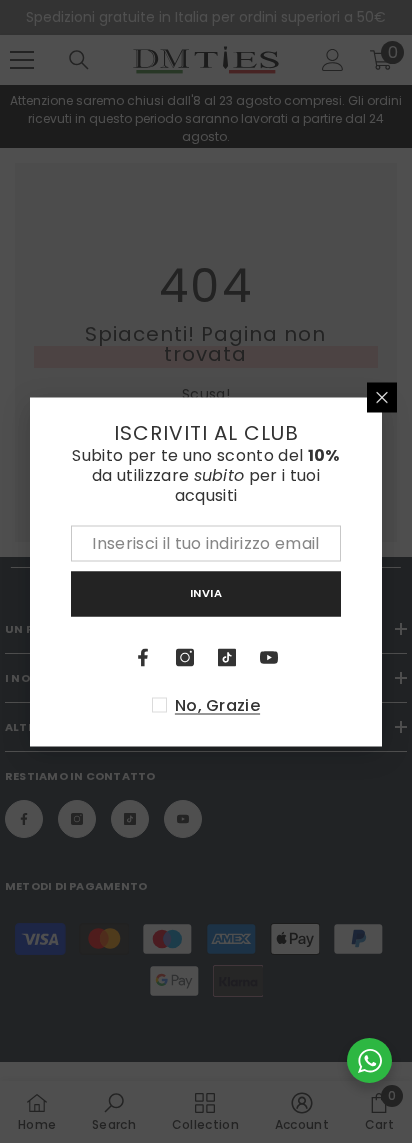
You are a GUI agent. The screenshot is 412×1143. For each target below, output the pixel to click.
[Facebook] (143, 657)
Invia (206, 593)
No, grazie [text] (217, 705)
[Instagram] (185, 657)
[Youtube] (269, 657)
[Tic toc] (227, 657)
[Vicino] (382, 397)
